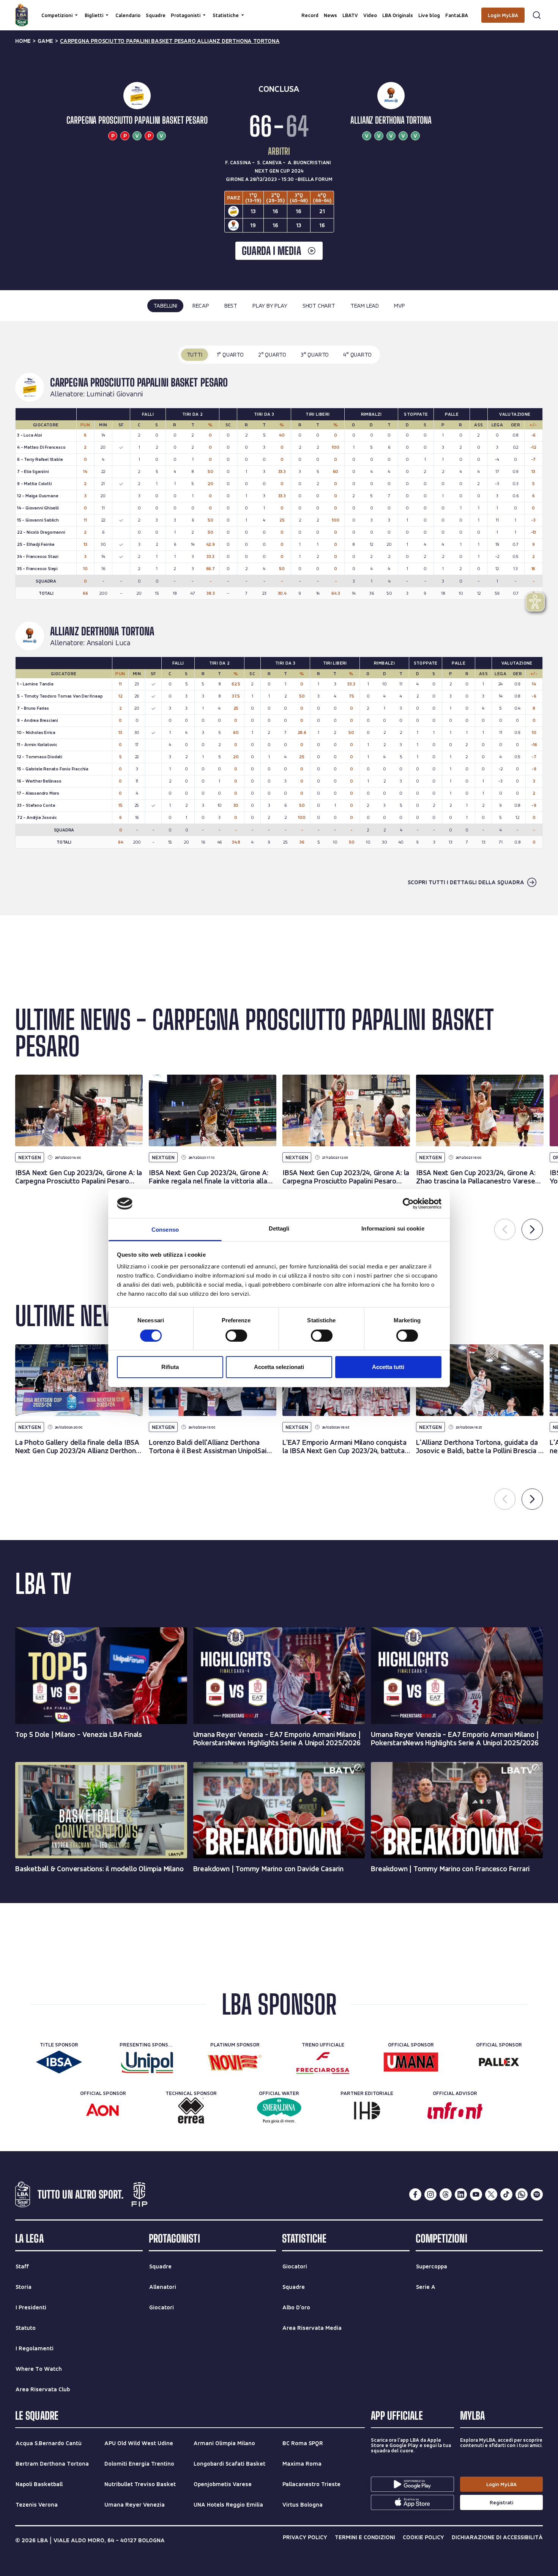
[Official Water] (279, 2111)
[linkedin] (461, 2194)
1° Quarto (230, 354)
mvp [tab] (399, 306)
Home (23, 41)
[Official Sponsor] (411, 2062)
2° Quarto (272, 354)
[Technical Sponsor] (191, 2111)
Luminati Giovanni (115, 394)
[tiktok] (506, 2194)
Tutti (195, 354)
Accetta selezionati (279, 1367)
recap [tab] (201, 306)
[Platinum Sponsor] (235, 2062)
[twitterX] (491, 2194)
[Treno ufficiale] (323, 2062)
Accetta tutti (388, 1367)
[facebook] (415, 2194)
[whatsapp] (522, 2194)
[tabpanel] (279, 618)
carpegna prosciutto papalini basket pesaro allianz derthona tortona (170, 41)
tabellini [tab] (165, 306)
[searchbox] (279, 9)
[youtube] (476, 2194)
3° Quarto (315, 354)
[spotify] (537, 2194)
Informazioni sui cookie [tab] (393, 1228)
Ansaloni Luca (108, 643)
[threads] (446, 2194)
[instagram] (430, 2194)
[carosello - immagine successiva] (532, 1229)
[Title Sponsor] (59, 2062)
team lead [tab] (365, 306)
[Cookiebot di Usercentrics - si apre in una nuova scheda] (408, 1204)
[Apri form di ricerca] (537, 15)
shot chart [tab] (319, 306)
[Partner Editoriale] (367, 2111)
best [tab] (231, 306)
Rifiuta (170, 1367)
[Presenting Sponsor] (147, 2062)
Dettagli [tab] (279, 1228)
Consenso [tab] (165, 1230)
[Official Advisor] (455, 2111)
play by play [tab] (270, 306)
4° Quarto (357, 354)
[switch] (236, 1336)
